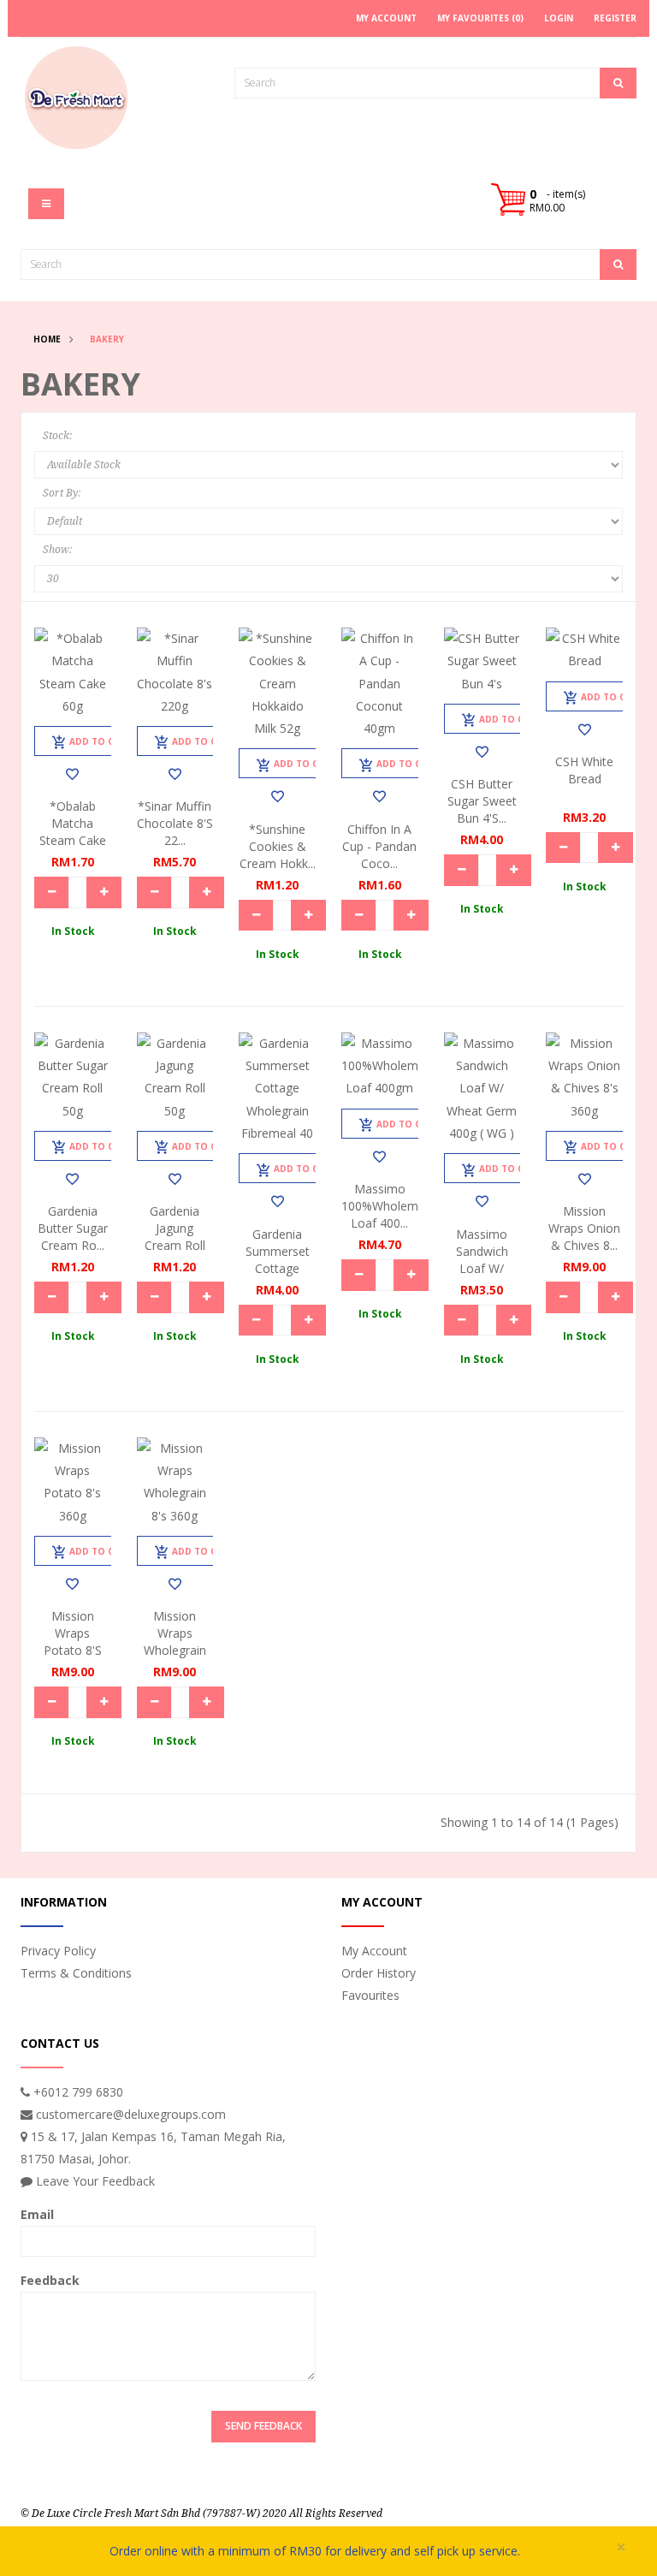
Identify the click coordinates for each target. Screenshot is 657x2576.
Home (47, 339)
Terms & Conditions (76, 1973)
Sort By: (62, 493)
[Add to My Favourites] (72, 774)
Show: (57, 550)
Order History (379, 1973)
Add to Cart (101, 741)
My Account (374, 1951)
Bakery (107, 339)
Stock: (57, 436)
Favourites (370, 1995)
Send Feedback (263, 2426)
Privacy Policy (58, 1951)
